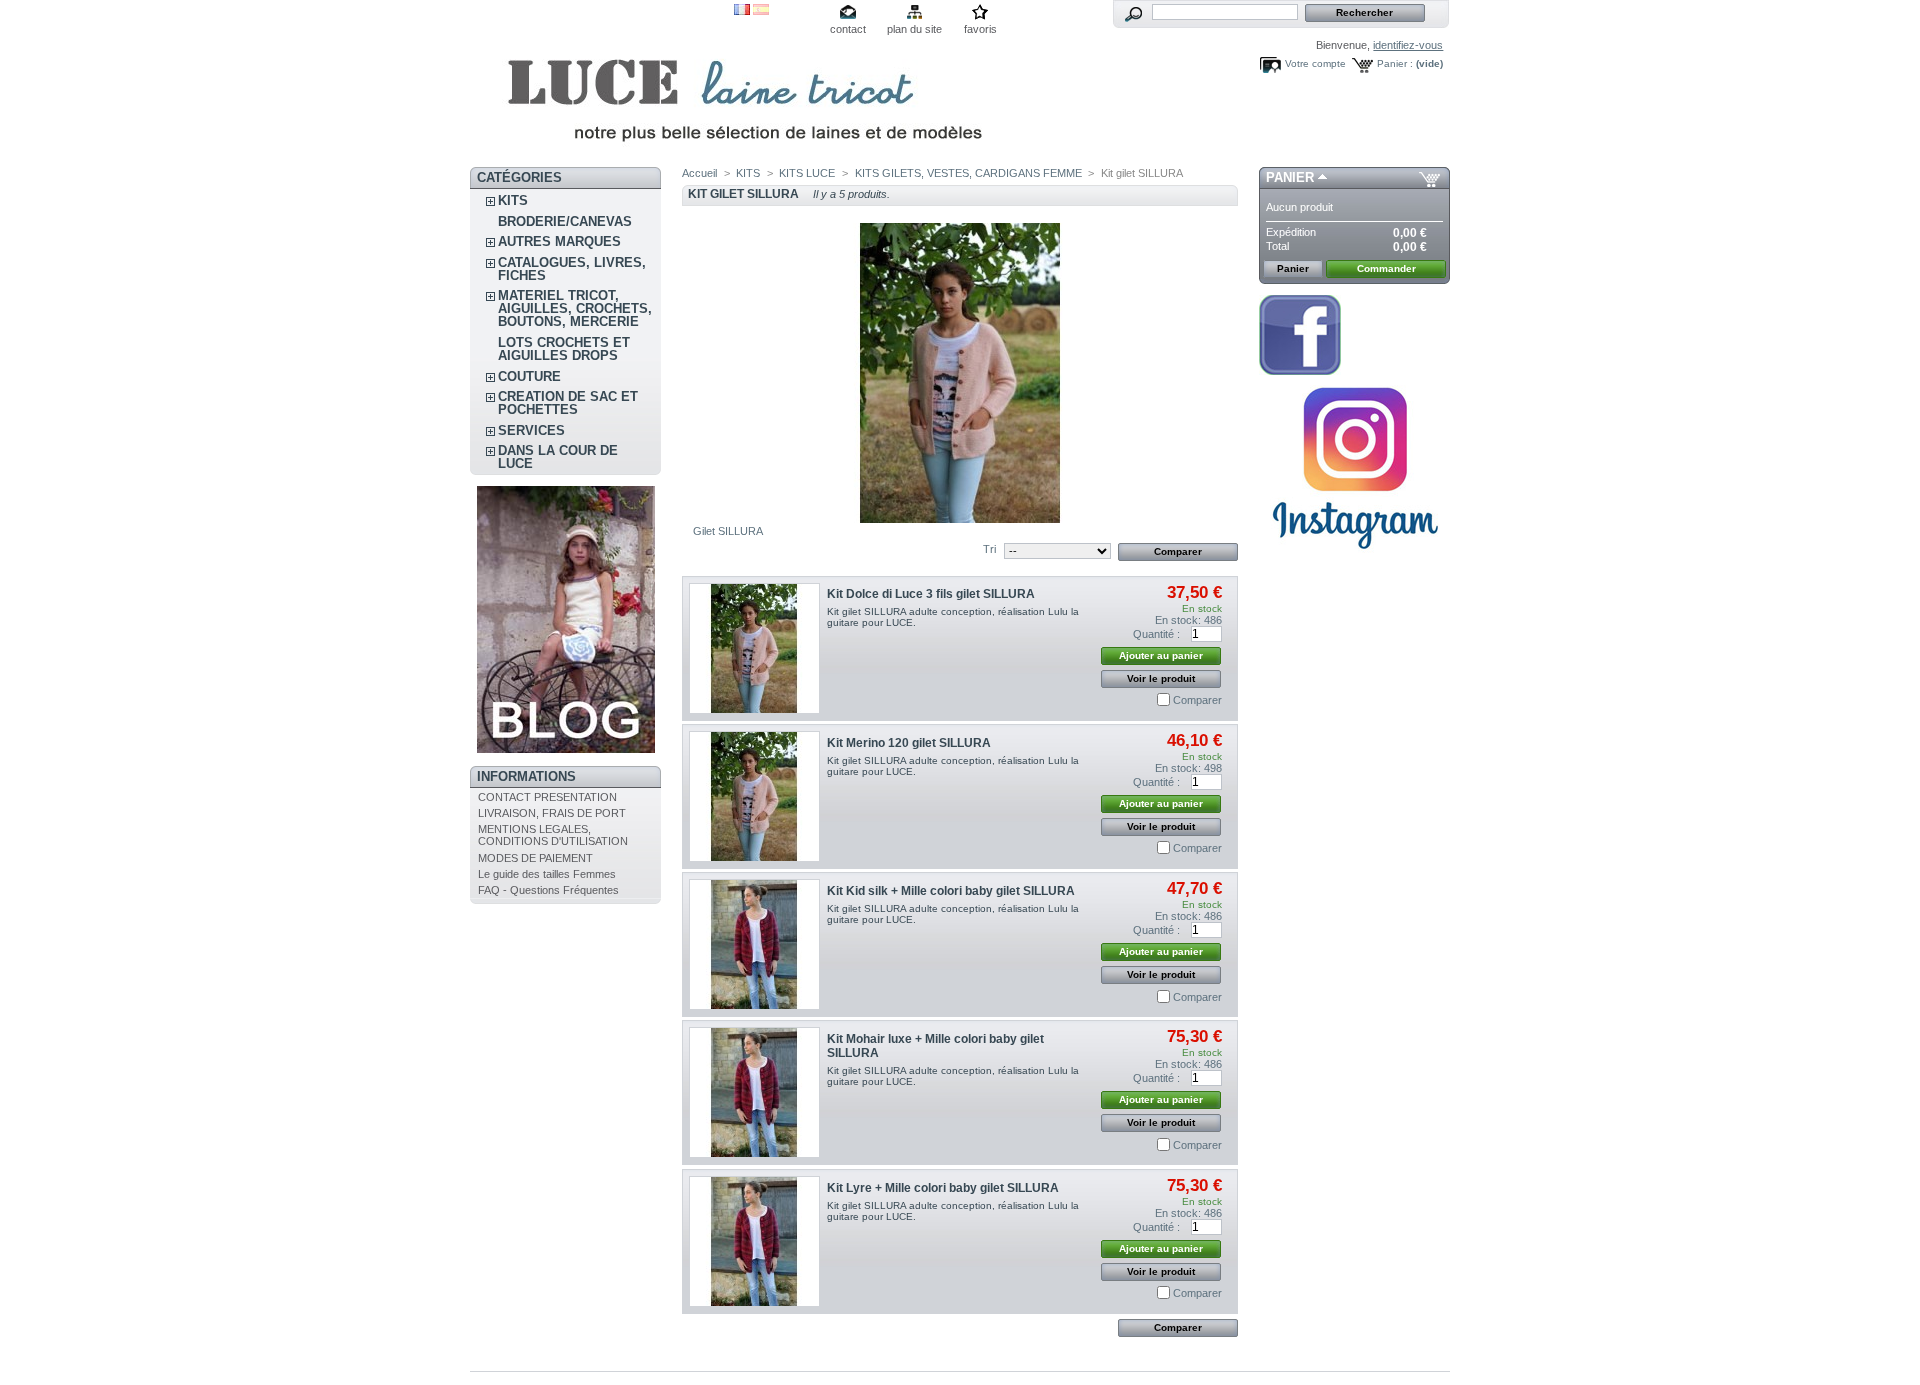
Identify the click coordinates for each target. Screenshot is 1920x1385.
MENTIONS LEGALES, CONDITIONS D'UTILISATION (553, 835)
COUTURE (529, 376)
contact (848, 29)
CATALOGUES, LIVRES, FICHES (572, 269)
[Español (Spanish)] (761, 11)
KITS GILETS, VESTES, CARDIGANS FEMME (968, 173)
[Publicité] (566, 749)
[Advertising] (1355, 557)
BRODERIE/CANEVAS (565, 221)
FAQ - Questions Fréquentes (548, 890)
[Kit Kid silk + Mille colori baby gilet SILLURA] (754, 944)
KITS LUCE (807, 173)
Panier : (1395, 63)
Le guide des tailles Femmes (547, 874)
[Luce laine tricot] (602, 83)
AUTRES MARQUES (559, 241)
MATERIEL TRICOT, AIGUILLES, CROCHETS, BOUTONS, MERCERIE (575, 308)
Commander (1386, 268)
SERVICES (531, 430)
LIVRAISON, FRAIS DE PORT (552, 813)
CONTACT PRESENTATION (547, 797)
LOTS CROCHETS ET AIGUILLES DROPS (564, 349)
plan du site (914, 29)
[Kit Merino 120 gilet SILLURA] (754, 796)
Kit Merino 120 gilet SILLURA (909, 743)
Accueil (699, 173)
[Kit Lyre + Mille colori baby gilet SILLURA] (754, 1241)
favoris (980, 29)
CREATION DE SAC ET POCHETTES (568, 403)
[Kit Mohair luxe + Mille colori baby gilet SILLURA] (754, 1092)
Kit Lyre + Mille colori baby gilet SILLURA (943, 1188)
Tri (989, 549)
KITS (513, 200)
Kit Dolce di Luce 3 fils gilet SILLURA (931, 594)
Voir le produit (1161, 678)
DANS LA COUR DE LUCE (558, 457)
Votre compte (1315, 63)
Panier (1290, 177)
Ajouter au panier (1161, 655)
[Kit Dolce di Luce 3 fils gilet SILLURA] (754, 648)
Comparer (1197, 700)
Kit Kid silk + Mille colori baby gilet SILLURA (951, 891)
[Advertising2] (1300, 371)
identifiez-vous (1408, 45)
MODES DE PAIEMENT (535, 858)
